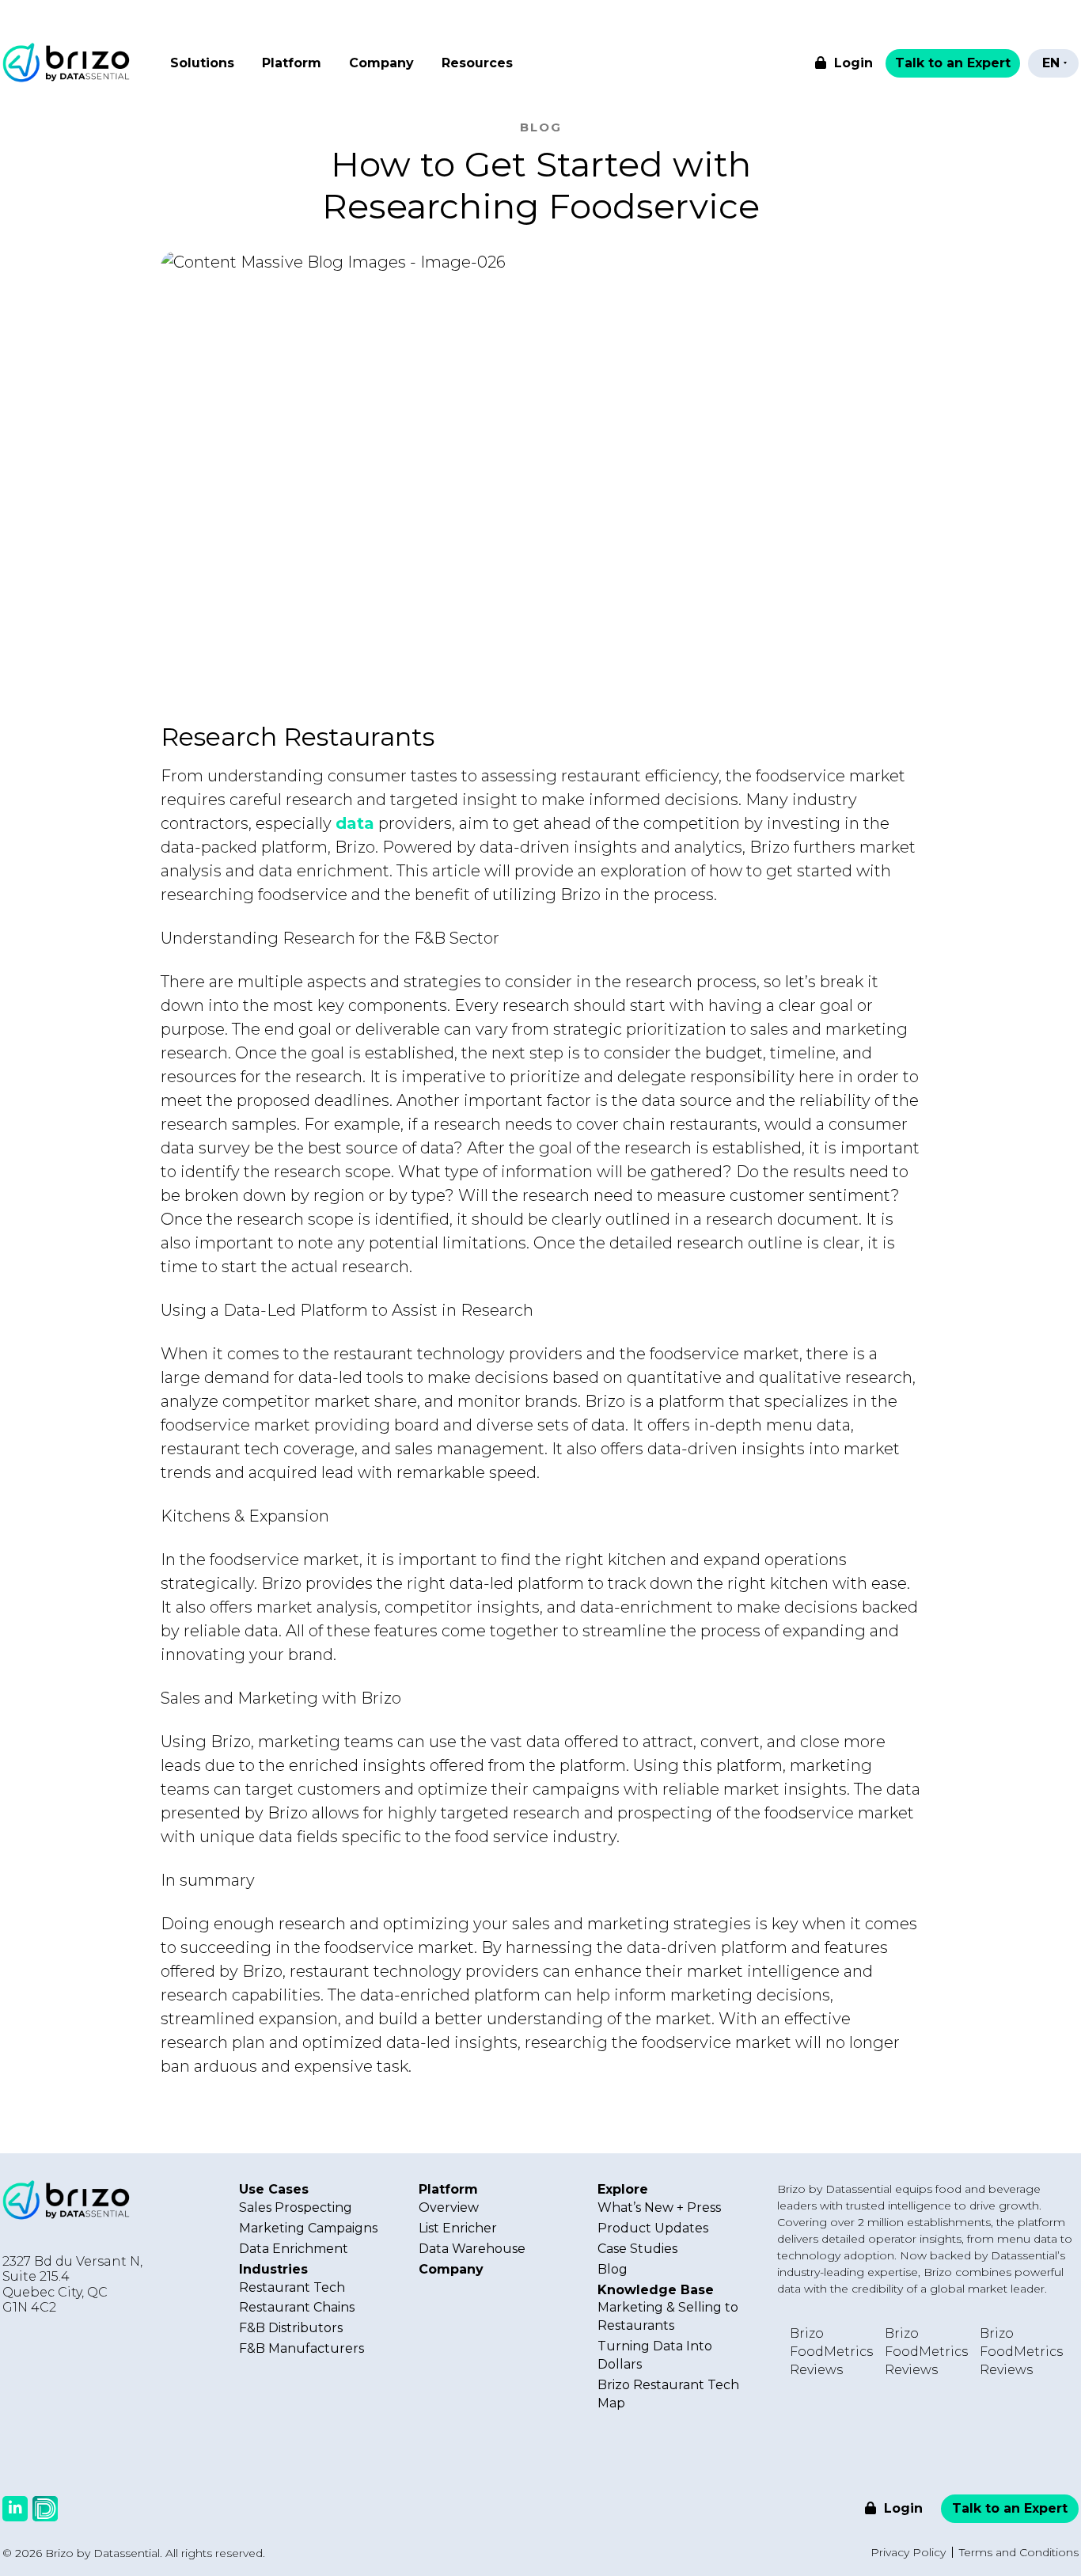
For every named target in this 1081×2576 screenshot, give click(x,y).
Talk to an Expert (953, 63)
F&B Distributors (291, 2328)
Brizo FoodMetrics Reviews (831, 2352)
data (355, 823)
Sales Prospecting (296, 2207)
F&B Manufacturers (302, 2348)
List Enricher (458, 2228)
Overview (449, 2207)
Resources (477, 63)
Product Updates (653, 2228)
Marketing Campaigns (308, 2228)
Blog (613, 2269)
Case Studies (637, 2249)
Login (852, 63)
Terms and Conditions (1019, 2552)
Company (381, 63)
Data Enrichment (294, 2249)
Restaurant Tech (292, 2287)
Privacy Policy (908, 2552)
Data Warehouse (472, 2249)
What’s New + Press (659, 2207)
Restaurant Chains (297, 2307)
